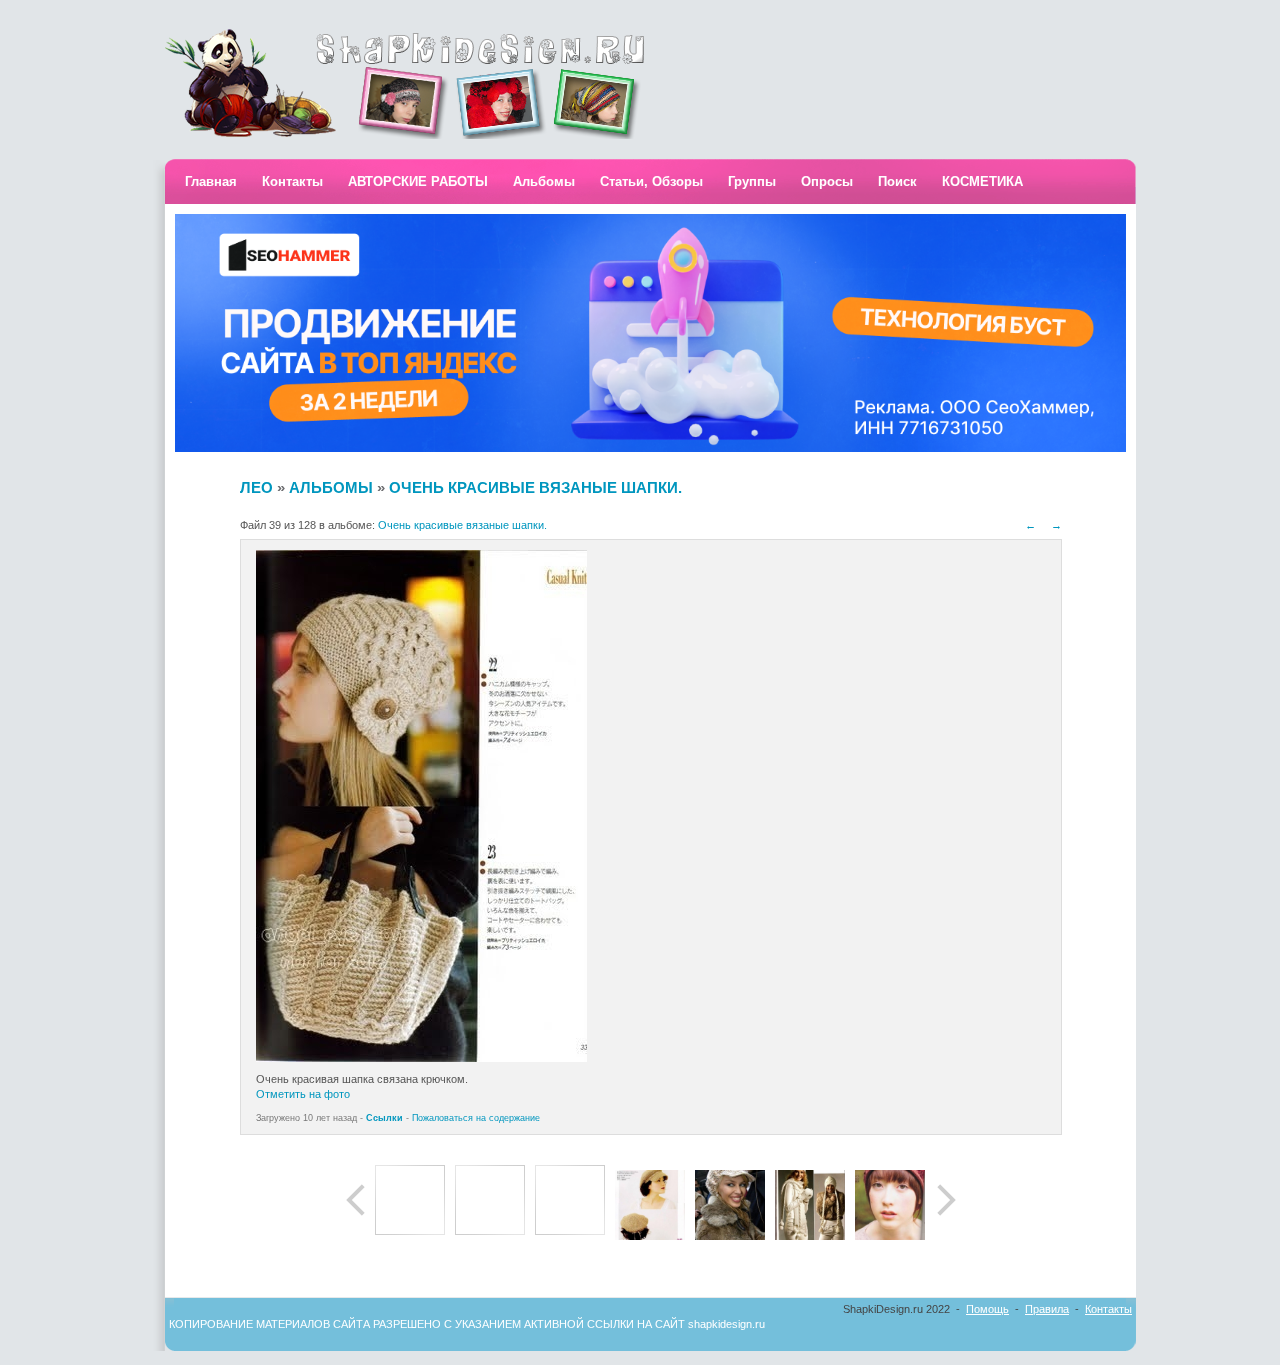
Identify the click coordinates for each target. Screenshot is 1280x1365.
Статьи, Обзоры (651, 181)
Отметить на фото (303, 1094)
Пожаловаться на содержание (476, 1118)
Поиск (897, 181)
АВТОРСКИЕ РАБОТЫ (418, 181)
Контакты (292, 181)
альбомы (331, 487)
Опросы (827, 181)
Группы (752, 181)
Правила (1047, 1309)
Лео (256, 487)
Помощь (987, 1309)
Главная (211, 181)
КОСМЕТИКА (982, 181)
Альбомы (544, 181)
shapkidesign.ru (726, 1324)
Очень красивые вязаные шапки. (535, 487)
